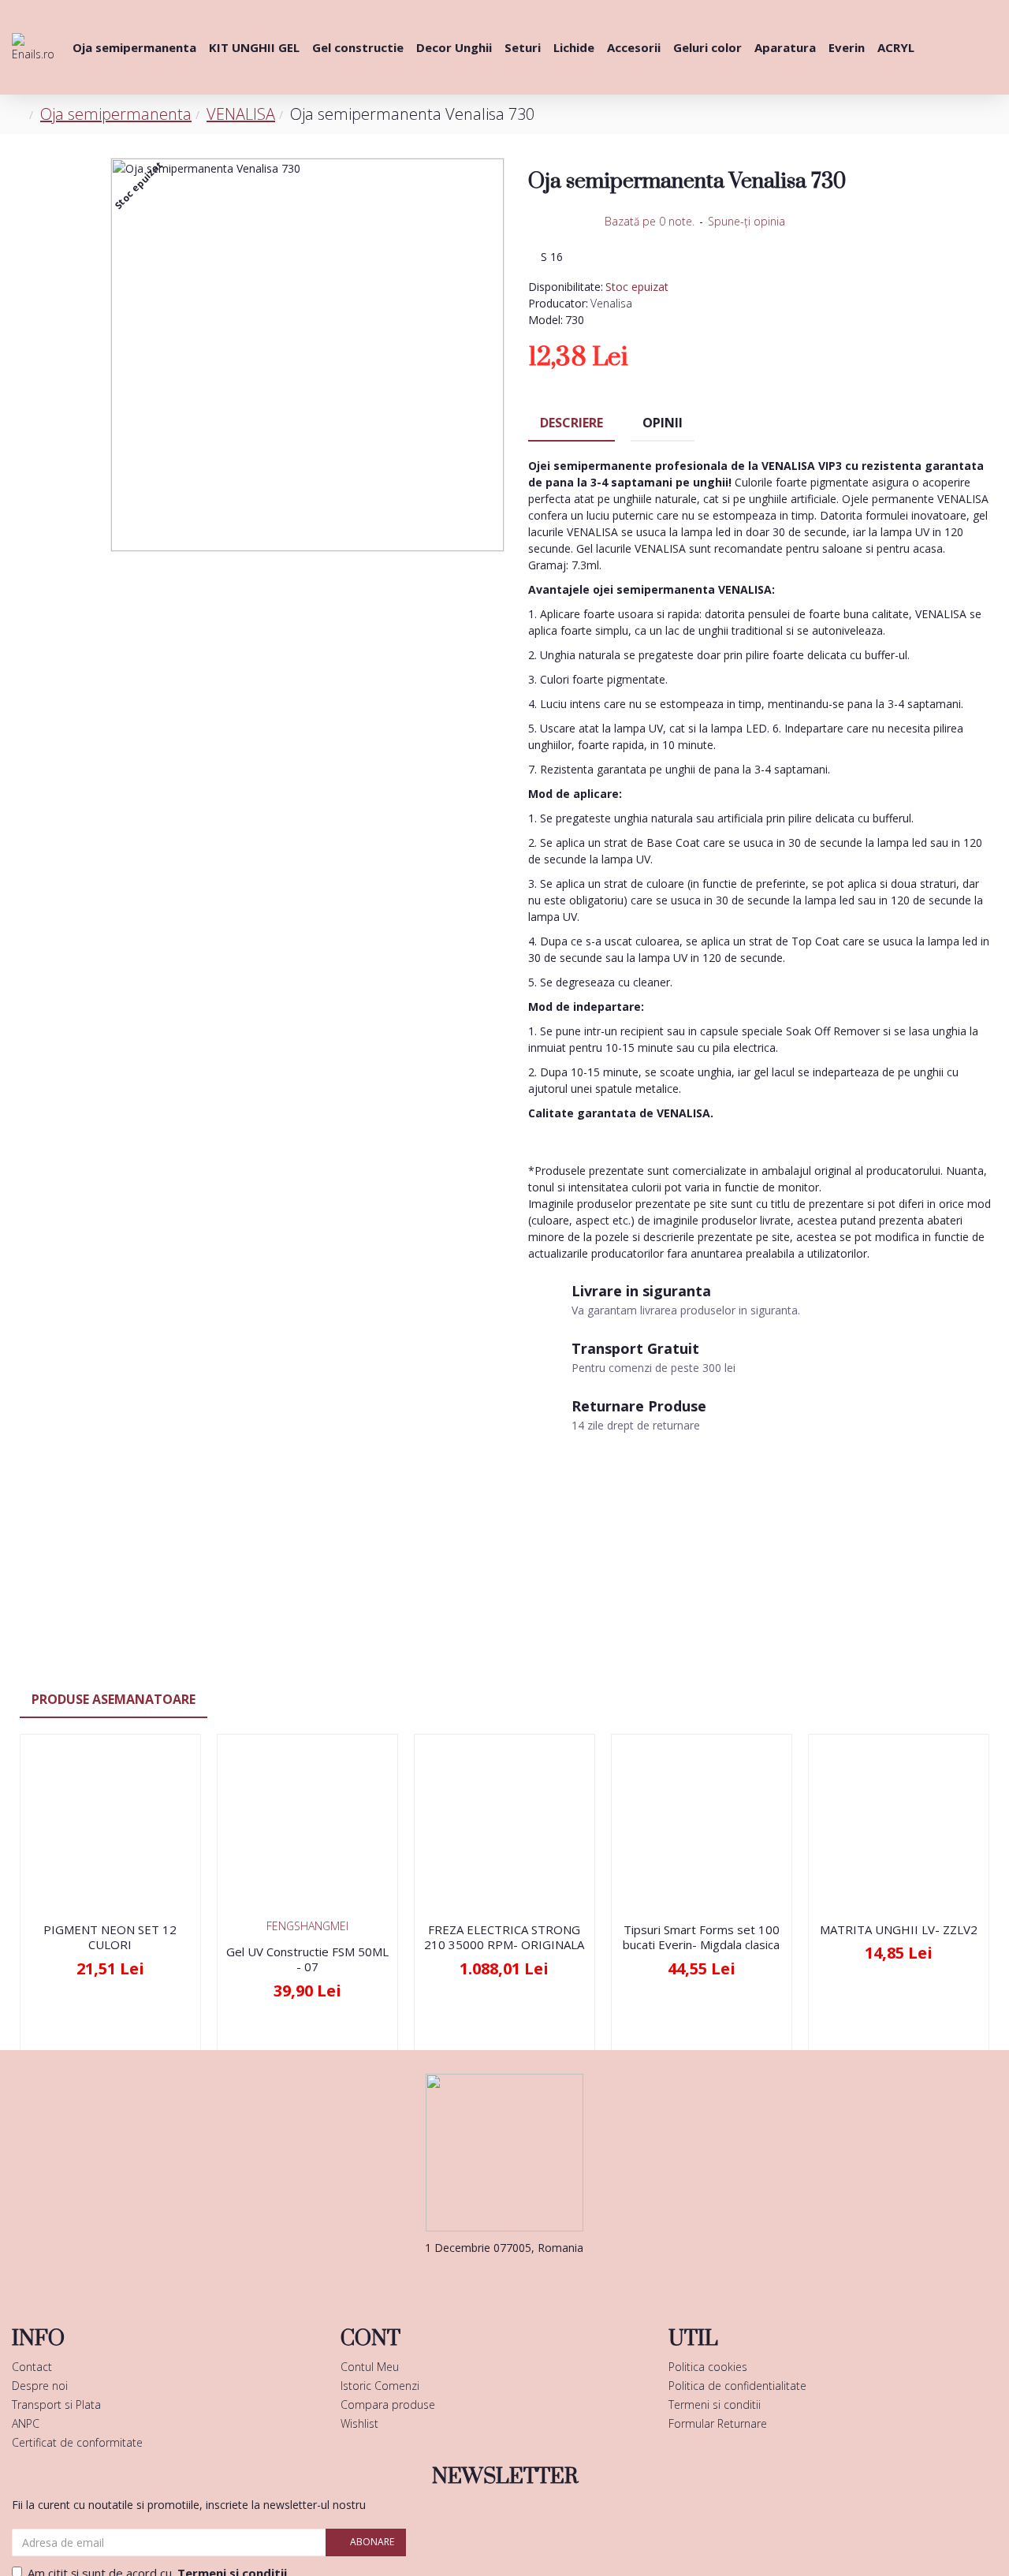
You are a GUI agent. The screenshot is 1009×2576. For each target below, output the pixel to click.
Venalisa (611, 303)
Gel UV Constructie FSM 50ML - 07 (307, 1960)
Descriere (572, 423)
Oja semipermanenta (116, 114)
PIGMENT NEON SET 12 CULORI (110, 1938)
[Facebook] (481, 2280)
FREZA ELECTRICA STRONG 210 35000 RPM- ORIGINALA (504, 1938)
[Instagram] (528, 2280)
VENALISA (241, 114)
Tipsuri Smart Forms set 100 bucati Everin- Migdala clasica (701, 1938)
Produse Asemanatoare (114, 1699)
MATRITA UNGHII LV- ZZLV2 (899, 1930)
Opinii (663, 423)
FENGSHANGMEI (307, 1926)
